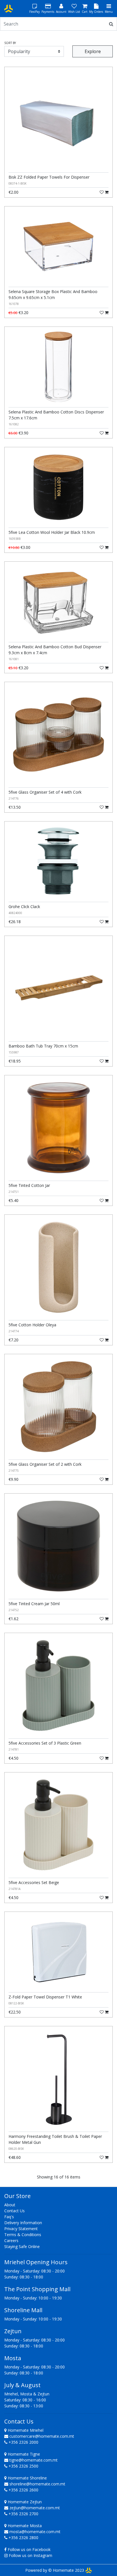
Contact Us (14, 2211)
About (10, 2205)
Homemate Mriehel (25, 2430)
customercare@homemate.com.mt (42, 2436)
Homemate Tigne (23, 2454)
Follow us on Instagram (31, 2555)
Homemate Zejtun (24, 2502)
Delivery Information (23, 2223)
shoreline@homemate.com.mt (37, 2484)
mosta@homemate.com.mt (35, 2532)
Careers (11, 2241)
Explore (93, 51)
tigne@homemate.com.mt (34, 2460)
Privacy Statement (21, 2229)
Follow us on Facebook (29, 2549)
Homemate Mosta (24, 2526)
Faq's (9, 2217)
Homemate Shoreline (27, 2478)
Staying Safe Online (22, 2246)
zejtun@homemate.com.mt (35, 2508)
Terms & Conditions (23, 2235)
